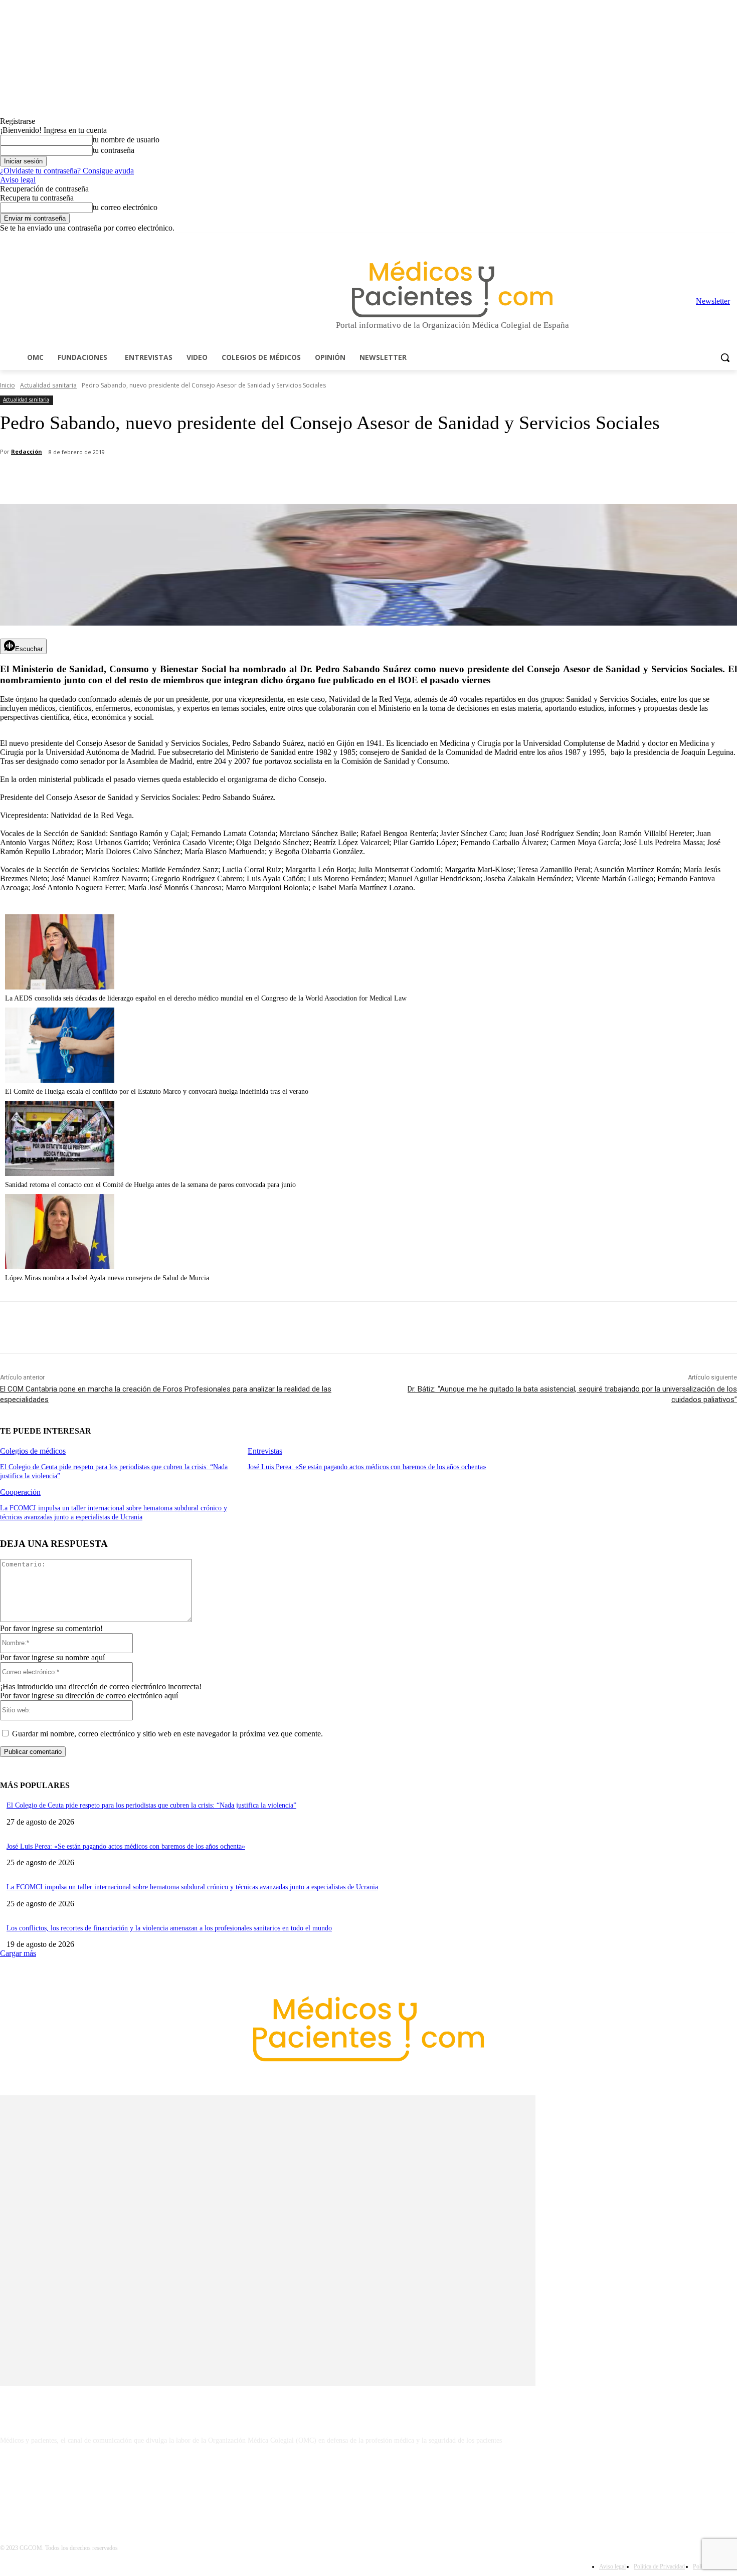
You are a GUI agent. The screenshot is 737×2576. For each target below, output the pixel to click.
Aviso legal (18, 180)
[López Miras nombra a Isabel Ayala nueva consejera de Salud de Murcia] (60, 1266)
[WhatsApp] (176, 478)
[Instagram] (676, 240)
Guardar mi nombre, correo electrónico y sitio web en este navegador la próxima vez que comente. (167, 1734)
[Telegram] (704, 240)
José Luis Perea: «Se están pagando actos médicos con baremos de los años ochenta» (367, 1467)
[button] (725, 357)
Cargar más (18, 1953)
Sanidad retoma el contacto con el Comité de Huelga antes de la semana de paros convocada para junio (150, 1185)
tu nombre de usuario (126, 140)
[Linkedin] (690, 240)
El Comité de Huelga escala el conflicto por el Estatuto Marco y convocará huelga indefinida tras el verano (157, 1092)
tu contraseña (114, 150)
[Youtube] (731, 240)
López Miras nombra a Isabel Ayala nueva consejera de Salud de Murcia (107, 1278)
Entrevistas (265, 1451)
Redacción (27, 451)
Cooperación (20, 1492)
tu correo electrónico (125, 207)
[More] (284, 478)
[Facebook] (662, 240)
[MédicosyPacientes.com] (452, 289)
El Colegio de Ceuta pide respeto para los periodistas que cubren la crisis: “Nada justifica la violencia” (151, 1805)
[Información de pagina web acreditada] (368, 2484)
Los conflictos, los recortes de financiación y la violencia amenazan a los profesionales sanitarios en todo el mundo (169, 1928)
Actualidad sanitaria (48, 385)
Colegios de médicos (33, 1451)
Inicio (8, 385)
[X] (717, 240)
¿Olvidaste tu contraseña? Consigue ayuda (67, 171)
